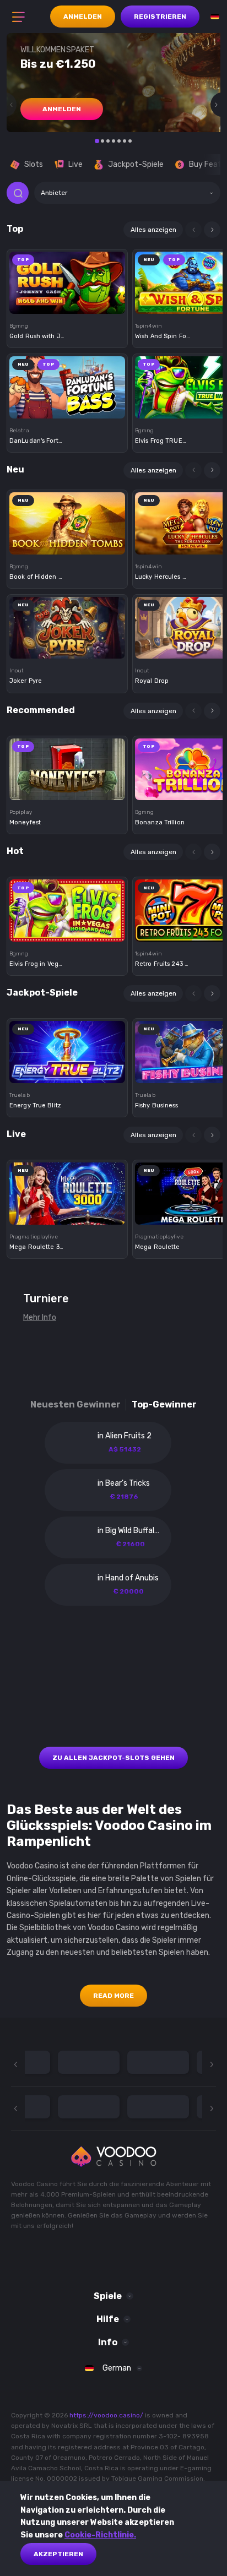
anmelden (62, 109)
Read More (113, 1996)
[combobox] (127, 193)
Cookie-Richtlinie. (100, 2535)
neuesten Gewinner (75, 1404)
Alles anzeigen (153, 230)
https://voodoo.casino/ (106, 2415)
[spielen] (67, 279)
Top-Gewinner (164, 1404)
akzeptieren (58, 2554)
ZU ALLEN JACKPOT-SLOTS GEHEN (113, 1758)
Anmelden (83, 17)
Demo (67, 301)
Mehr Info (40, 1317)
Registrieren (160, 17)
